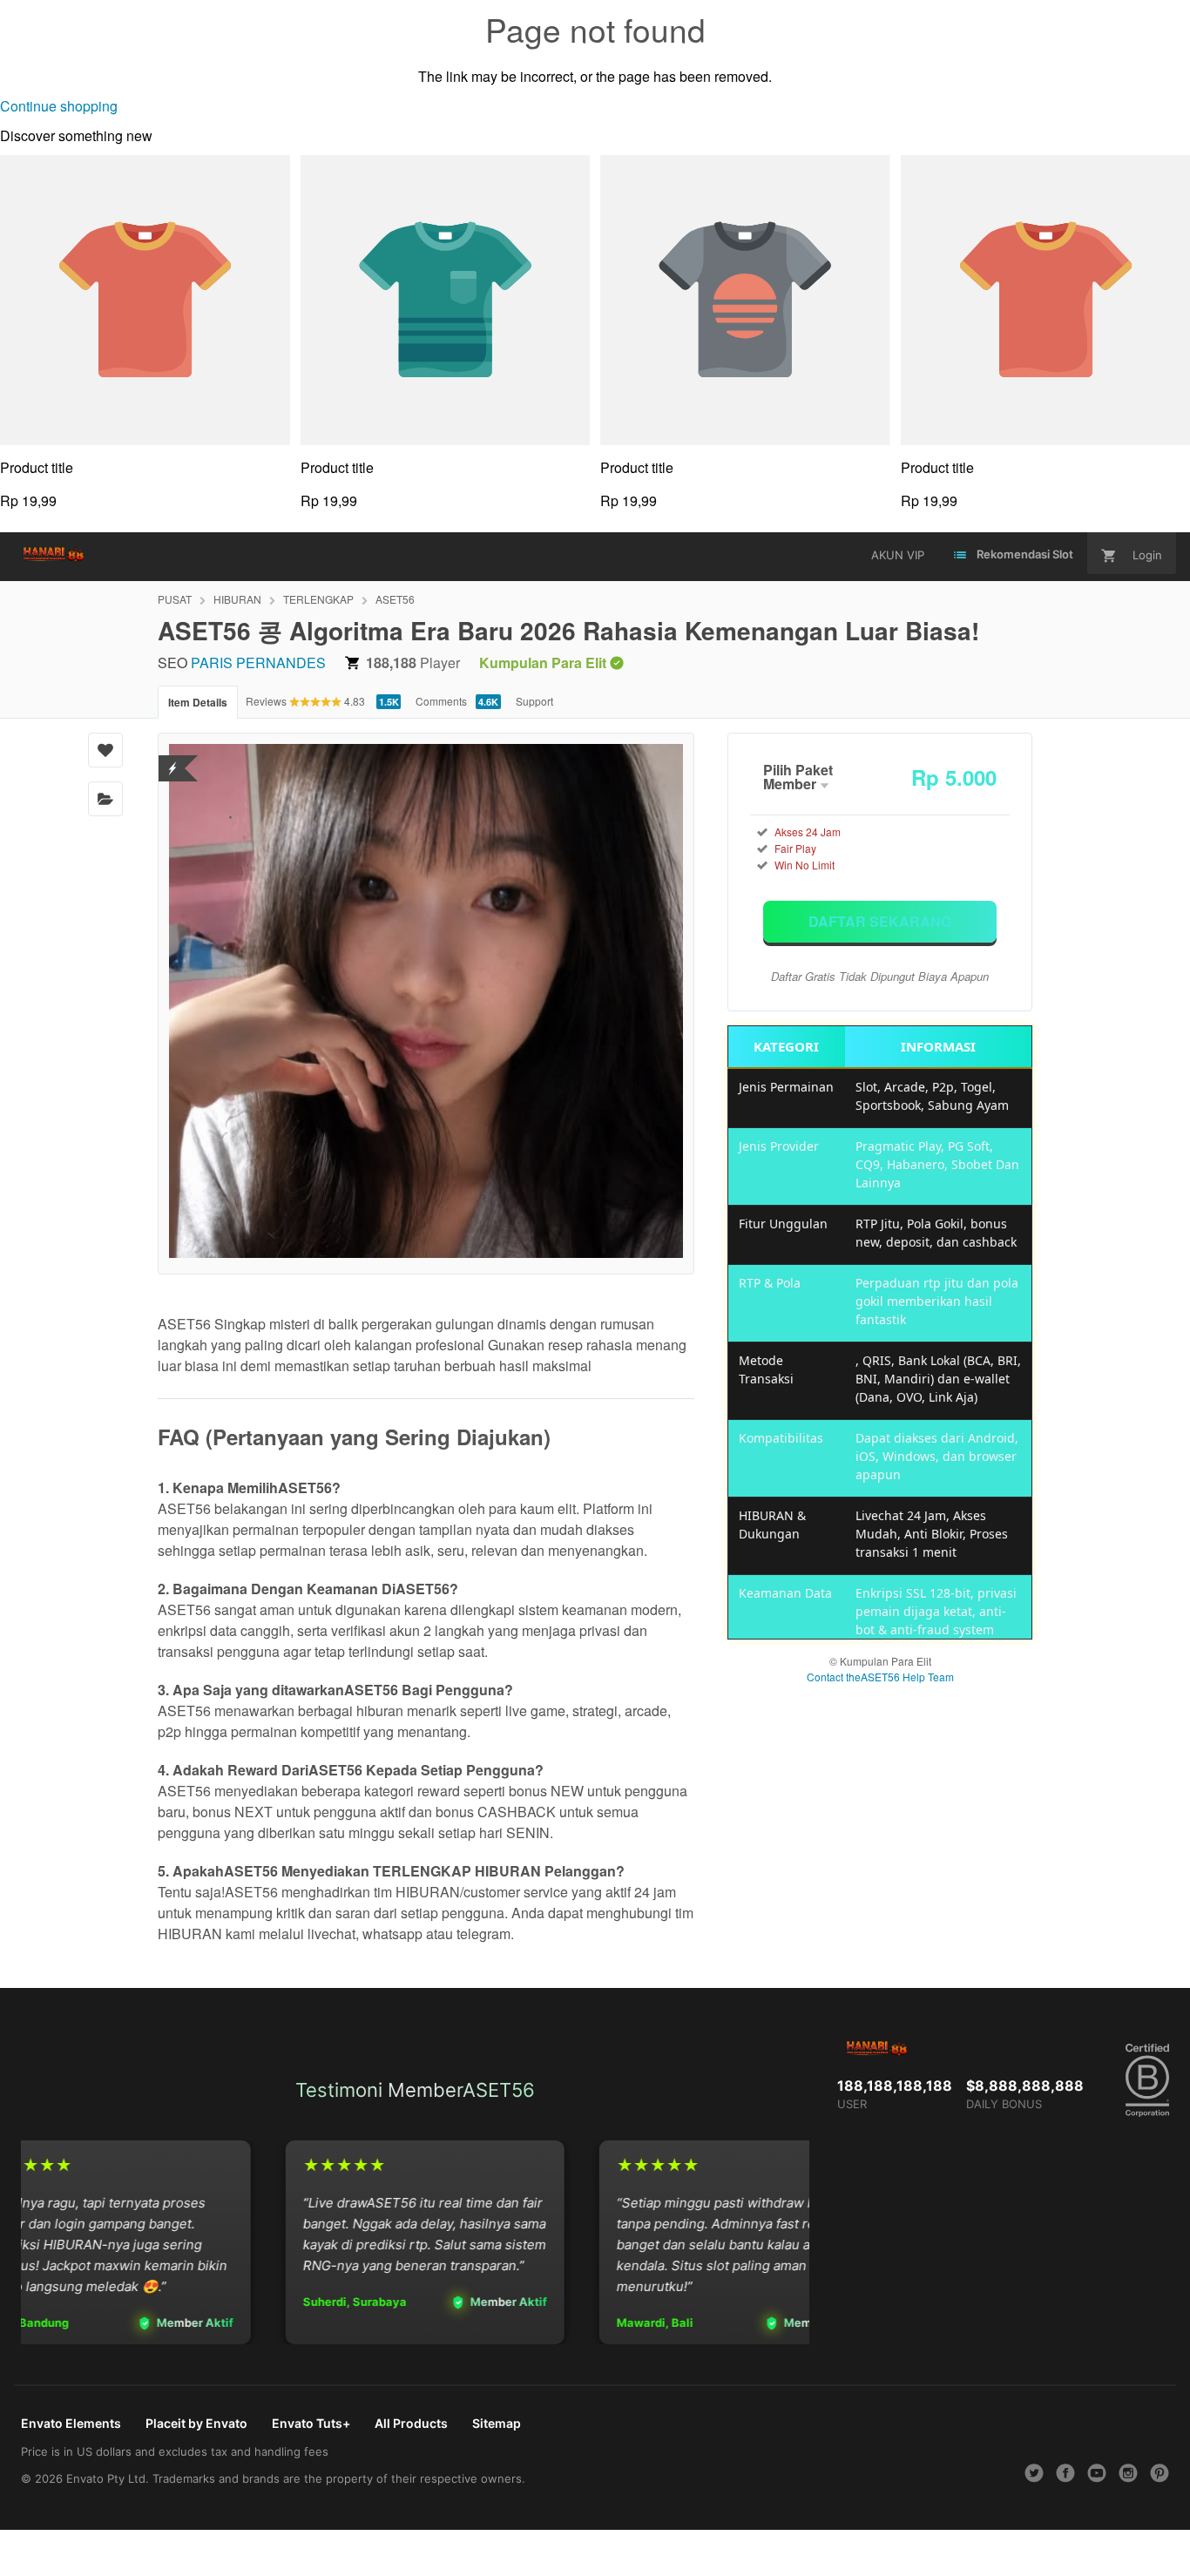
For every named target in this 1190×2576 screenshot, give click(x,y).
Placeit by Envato (196, 2423)
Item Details (198, 702)
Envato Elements (71, 2423)
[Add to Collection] (105, 799)
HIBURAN (237, 599)
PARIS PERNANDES (258, 663)
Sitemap (497, 2423)
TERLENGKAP (318, 599)
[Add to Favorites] (105, 750)
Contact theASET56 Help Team (880, 1677)
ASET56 (395, 599)
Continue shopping (59, 106)
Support (534, 701)
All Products (411, 2423)
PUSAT (175, 599)
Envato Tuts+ (311, 2423)
